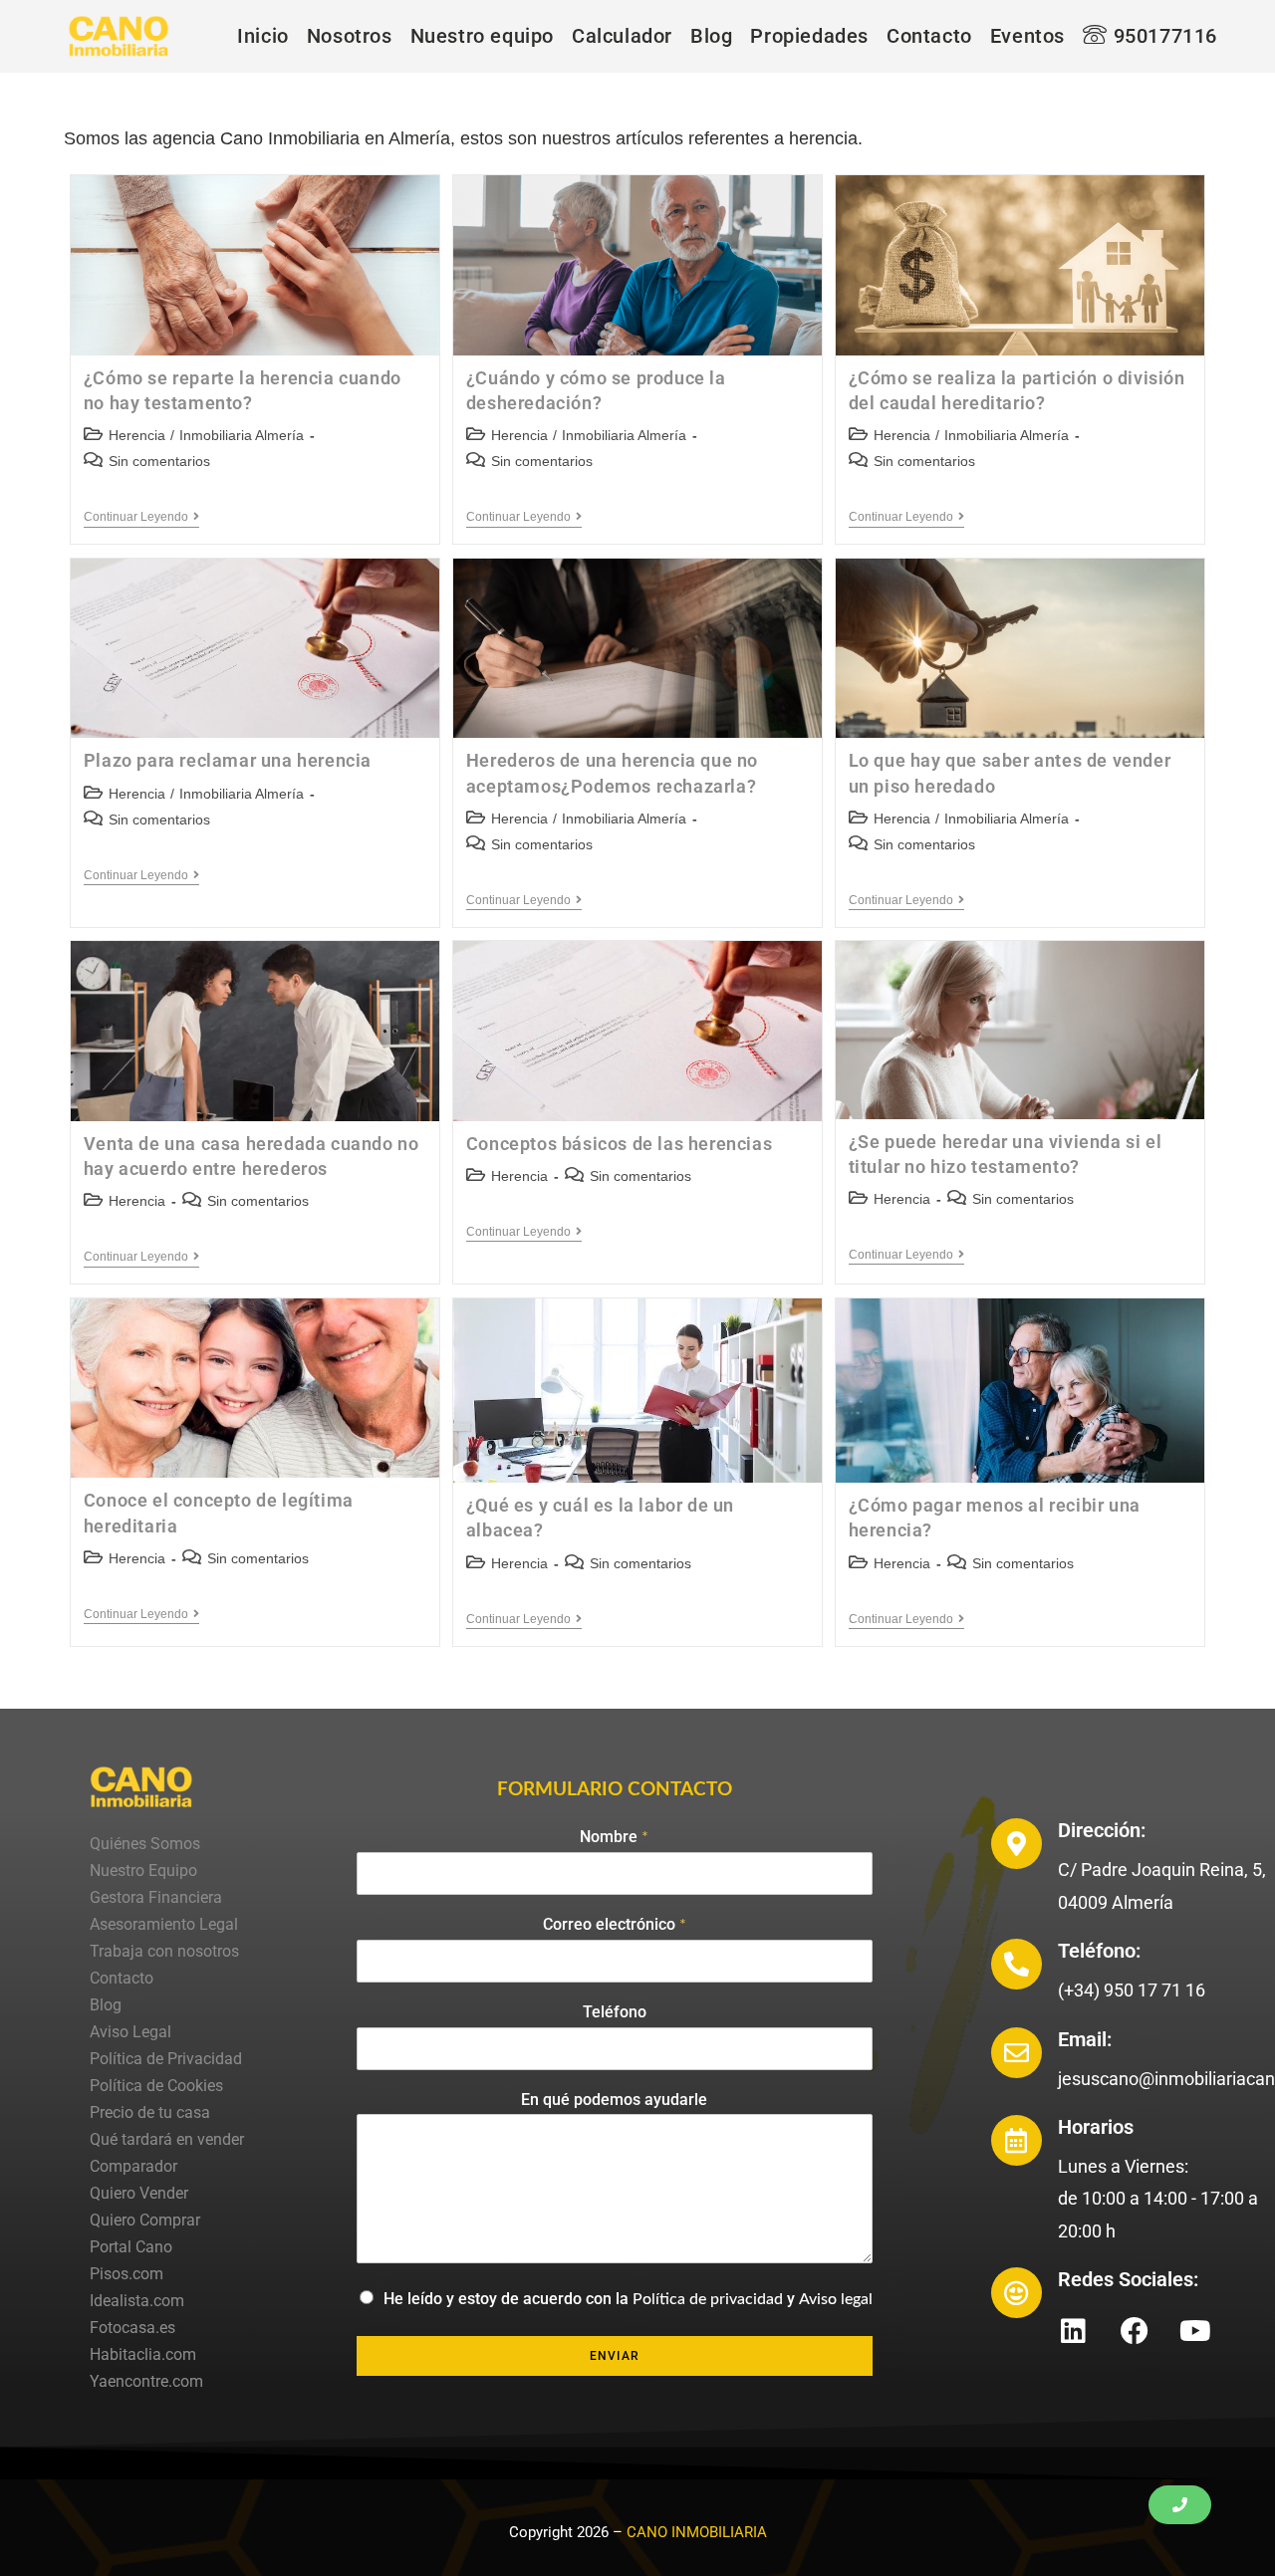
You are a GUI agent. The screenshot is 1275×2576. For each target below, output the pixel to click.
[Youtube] (1195, 2331)
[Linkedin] (1074, 2331)
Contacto (122, 1978)
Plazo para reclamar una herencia (228, 760)
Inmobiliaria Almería (242, 435)
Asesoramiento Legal (164, 1924)
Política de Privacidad (166, 2059)
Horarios (1096, 2127)
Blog (106, 2005)
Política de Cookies (156, 2086)
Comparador (133, 2166)
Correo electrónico (615, 1924)
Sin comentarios (159, 461)
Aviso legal (836, 2299)
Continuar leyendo (141, 517)
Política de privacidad (708, 2299)
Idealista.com (137, 2301)
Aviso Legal (130, 2032)
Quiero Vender (139, 2193)
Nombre (614, 1837)
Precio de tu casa (150, 2112)
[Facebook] (1135, 2331)
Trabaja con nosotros (164, 1951)
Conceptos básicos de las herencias (619, 1144)
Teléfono (615, 2012)
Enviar (615, 2356)
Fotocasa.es (132, 2328)
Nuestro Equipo (143, 1871)
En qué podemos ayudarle (614, 2100)
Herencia (137, 435)
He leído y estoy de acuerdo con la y (628, 2299)
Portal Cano (131, 2247)
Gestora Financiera (156, 1897)
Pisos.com (127, 2274)
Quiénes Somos (145, 1844)
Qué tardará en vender (167, 2139)
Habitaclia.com (143, 2354)
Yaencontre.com (146, 2381)
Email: (1085, 2039)
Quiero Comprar (145, 2220)
